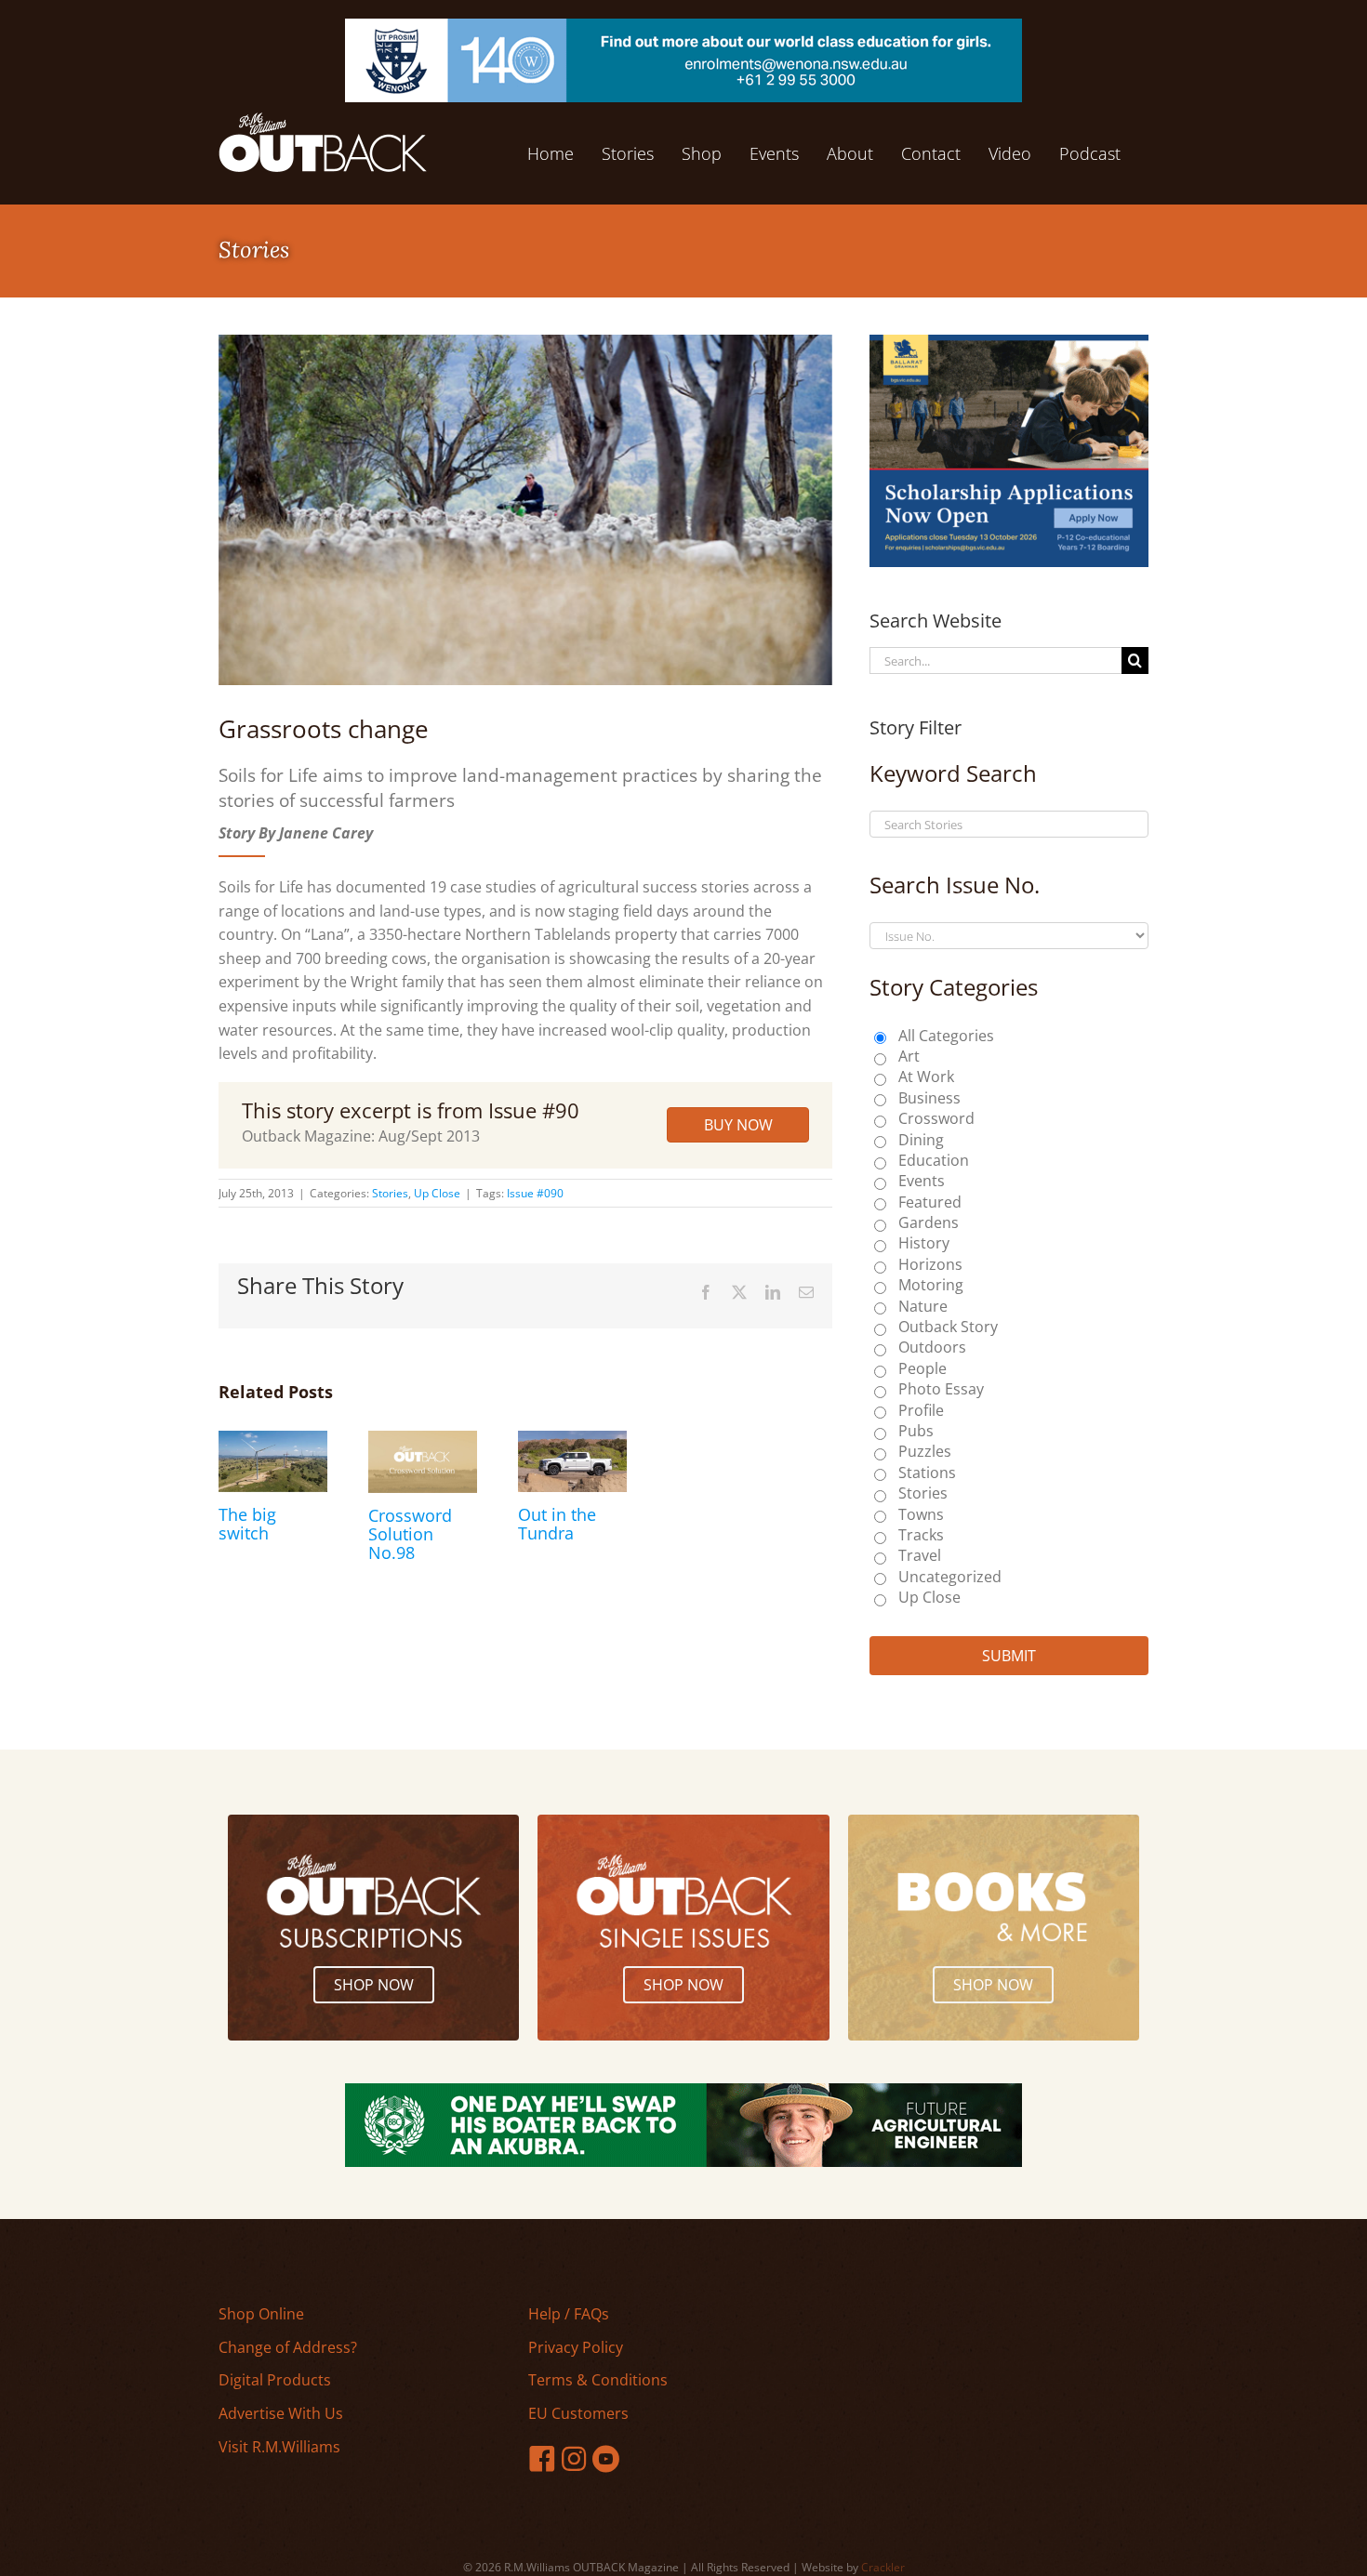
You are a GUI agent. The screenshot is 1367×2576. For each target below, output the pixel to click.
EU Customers (578, 2413)
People (922, 1368)
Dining (921, 1140)
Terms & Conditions (598, 2380)
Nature (923, 1306)
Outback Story (948, 1327)
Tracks (921, 1535)
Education (934, 1160)
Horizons (930, 1264)
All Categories (946, 1036)
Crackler (883, 2567)
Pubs (916, 1431)
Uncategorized (950, 1577)
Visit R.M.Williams (279, 2447)
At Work (926, 1077)
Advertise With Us (281, 2413)
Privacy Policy (576, 2347)
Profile (921, 1410)
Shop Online (261, 2314)
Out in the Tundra (557, 1524)
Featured (930, 1202)
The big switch (247, 1524)
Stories (390, 1193)
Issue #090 (535, 1193)
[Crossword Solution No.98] (423, 1441)
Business (929, 1098)
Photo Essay (941, 1389)
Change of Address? (288, 2347)
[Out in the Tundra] (572, 1441)
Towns (921, 1514)
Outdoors (932, 1347)
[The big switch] (273, 1441)
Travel (920, 1555)
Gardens (929, 1222)
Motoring (931, 1285)
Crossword (936, 1118)
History (924, 1243)
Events (922, 1181)
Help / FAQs (569, 2314)
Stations (927, 1473)
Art (909, 1056)
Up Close (437, 1193)
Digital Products (275, 2380)
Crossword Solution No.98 (410, 1534)
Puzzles (925, 1451)
